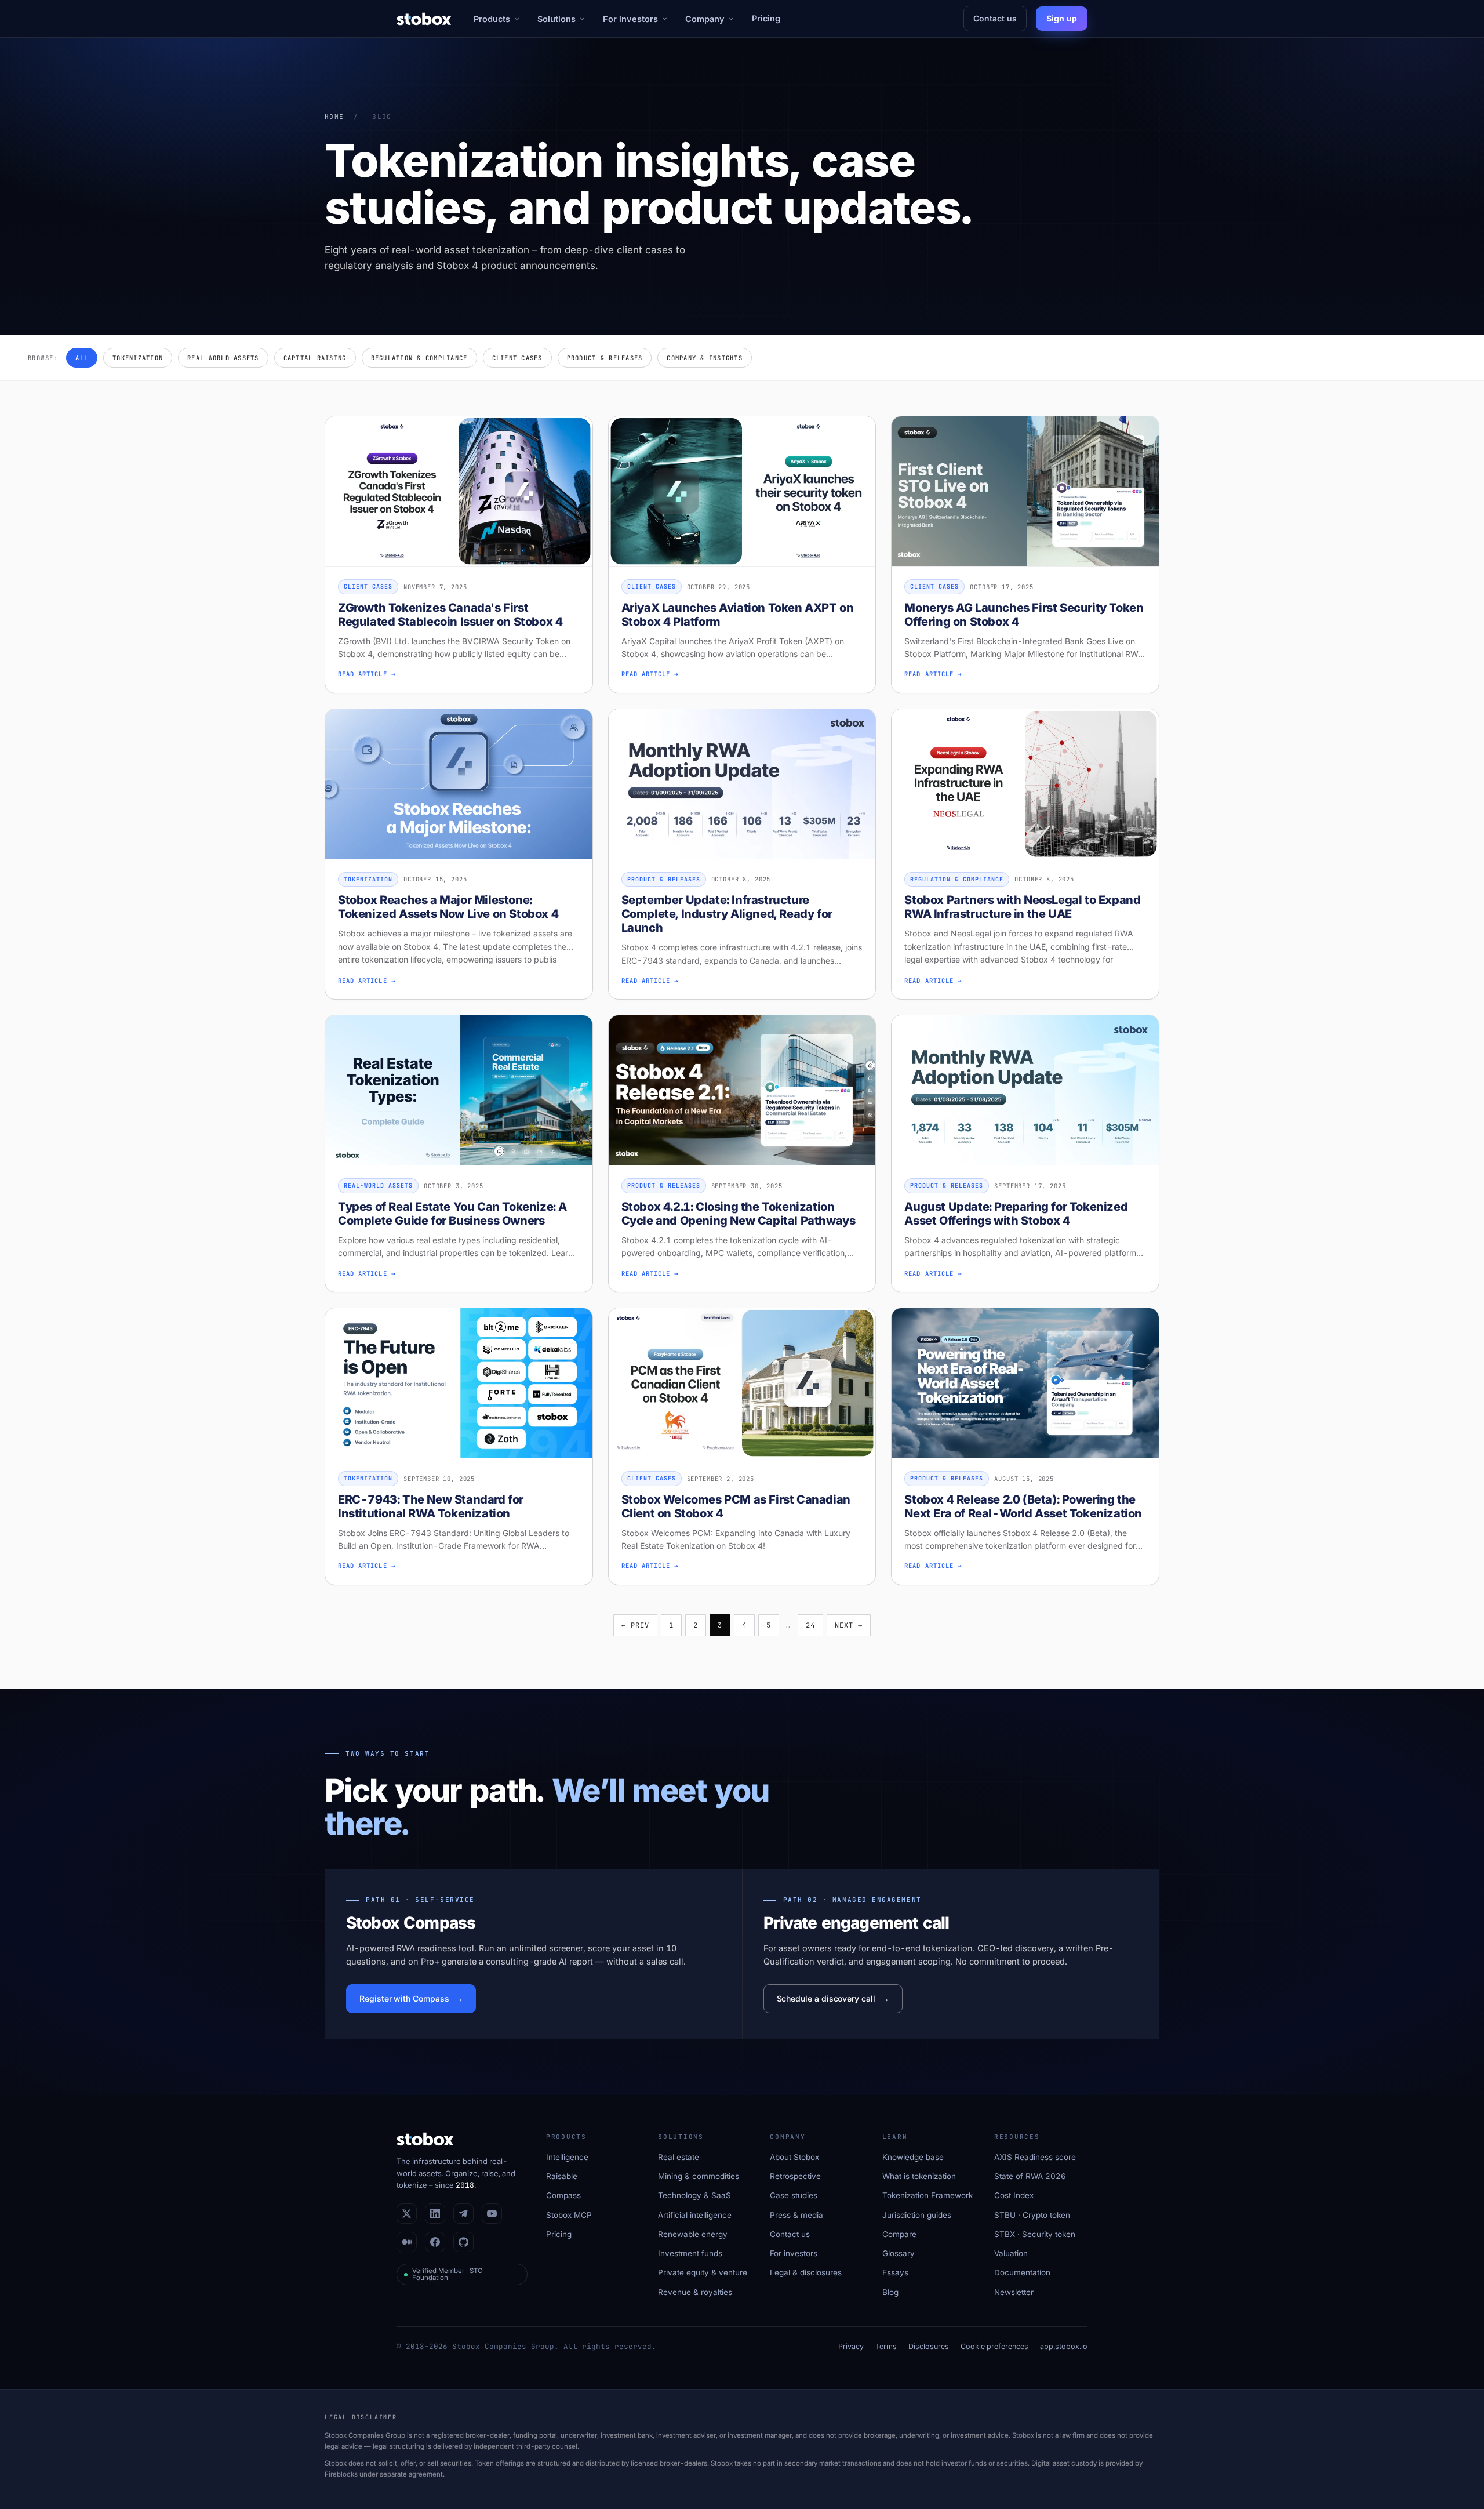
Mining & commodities (699, 2176)
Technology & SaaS (694, 2195)
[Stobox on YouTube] (492, 2214)
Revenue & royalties (695, 2292)
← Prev (635, 1625)
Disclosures (929, 2346)
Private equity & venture (703, 2272)
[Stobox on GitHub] (463, 2242)
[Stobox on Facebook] (435, 2242)
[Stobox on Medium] (407, 2242)
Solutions (556, 19)
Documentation (1022, 2272)
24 (810, 1625)
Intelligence (567, 2157)
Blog (890, 2292)
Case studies (794, 2195)
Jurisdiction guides (917, 2215)
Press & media (796, 2215)
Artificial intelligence (695, 2215)
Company (705, 19)
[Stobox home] (424, 19)
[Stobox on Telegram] (463, 2214)
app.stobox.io (1064, 2346)
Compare (899, 2234)
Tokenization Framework (927, 2195)
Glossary (899, 2253)
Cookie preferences (994, 2346)
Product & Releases (605, 358)
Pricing (766, 18)
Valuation (1011, 2253)
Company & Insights (705, 358)
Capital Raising (315, 358)
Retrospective (795, 2176)
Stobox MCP (569, 2215)
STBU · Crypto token (1032, 2215)
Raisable (562, 2176)
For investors (630, 19)
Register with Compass (404, 1998)
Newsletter (1014, 2292)
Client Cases (517, 358)
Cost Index (1014, 2195)
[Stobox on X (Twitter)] (407, 2214)
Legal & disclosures (806, 2272)
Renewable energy (693, 2234)
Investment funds (690, 2253)
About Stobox (794, 2157)
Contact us (995, 18)
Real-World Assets (223, 358)
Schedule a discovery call (826, 1998)
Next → (849, 1625)
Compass (563, 2195)
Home (334, 117)
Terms (886, 2346)
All (82, 358)
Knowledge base (913, 2157)
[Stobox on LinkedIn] (435, 2214)
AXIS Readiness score (1035, 2157)
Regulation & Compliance (419, 358)
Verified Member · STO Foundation (448, 2274)
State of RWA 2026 (1030, 2176)
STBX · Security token (1035, 2234)
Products (492, 19)
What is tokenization (919, 2176)
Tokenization (138, 358)
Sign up (1062, 18)
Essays (895, 2272)
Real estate (679, 2157)
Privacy (851, 2346)
